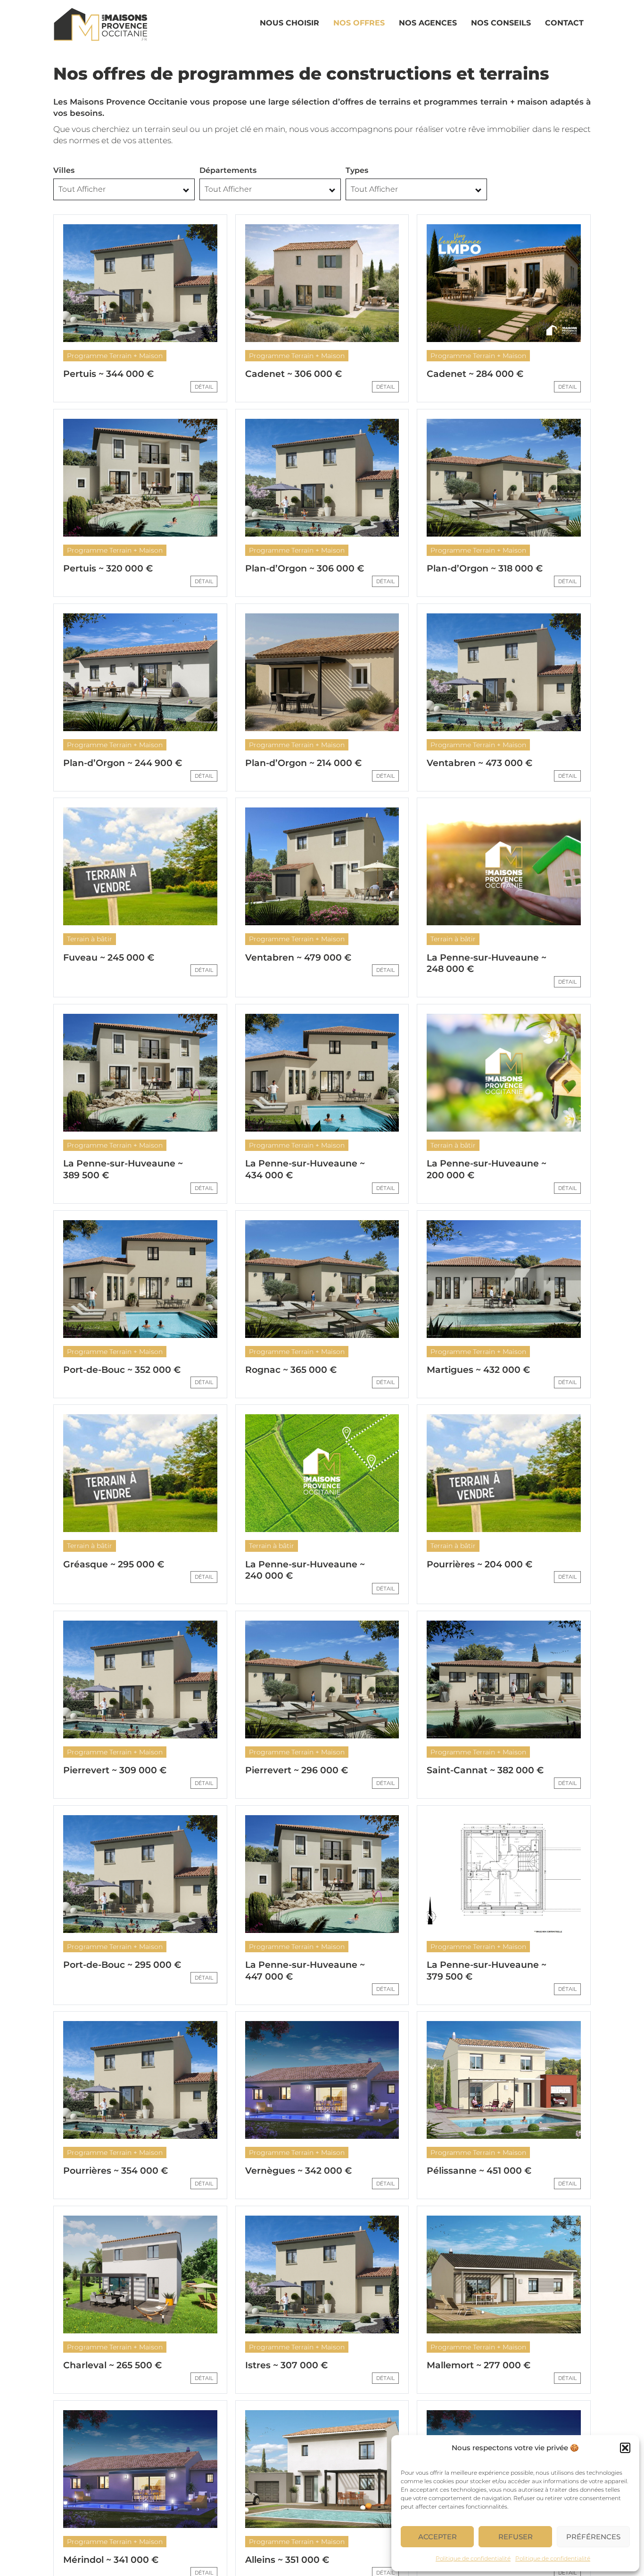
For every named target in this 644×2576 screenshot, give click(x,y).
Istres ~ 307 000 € (286, 2365)
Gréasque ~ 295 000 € (114, 1564)
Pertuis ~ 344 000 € (108, 374)
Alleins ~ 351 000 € (287, 2560)
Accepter (438, 2537)
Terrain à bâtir (90, 939)
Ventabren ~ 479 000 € (298, 958)
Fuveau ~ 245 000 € (109, 958)
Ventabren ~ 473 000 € (479, 763)
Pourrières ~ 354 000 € (116, 2171)
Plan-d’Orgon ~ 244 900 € (123, 763)
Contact (564, 23)
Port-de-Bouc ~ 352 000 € (122, 1370)
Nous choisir (289, 23)
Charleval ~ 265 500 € (112, 2365)
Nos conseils (501, 23)
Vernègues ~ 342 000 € (298, 2171)
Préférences (593, 2537)
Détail (204, 387)
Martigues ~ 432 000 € (478, 1370)
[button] (625, 2448)
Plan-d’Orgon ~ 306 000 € (305, 568)
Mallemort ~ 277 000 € (479, 2365)
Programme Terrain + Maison (115, 356)
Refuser (516, 2537)
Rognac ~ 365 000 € (291, 1370)
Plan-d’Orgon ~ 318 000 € (485, 568)
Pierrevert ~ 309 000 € (115, 1770)
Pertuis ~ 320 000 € (108, 568)
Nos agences (428, 23)
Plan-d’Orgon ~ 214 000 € (303, 763)
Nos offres (359, 23)
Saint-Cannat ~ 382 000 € (485, 1770)
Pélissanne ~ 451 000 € (479, 2171)
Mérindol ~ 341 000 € (111, 2560)
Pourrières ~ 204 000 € (479, 1564)
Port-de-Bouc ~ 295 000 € (122, 1965)
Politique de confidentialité (473, 2558)
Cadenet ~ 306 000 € (293, 374)
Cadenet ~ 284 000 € (475, 374)
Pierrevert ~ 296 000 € (297, 1770)
